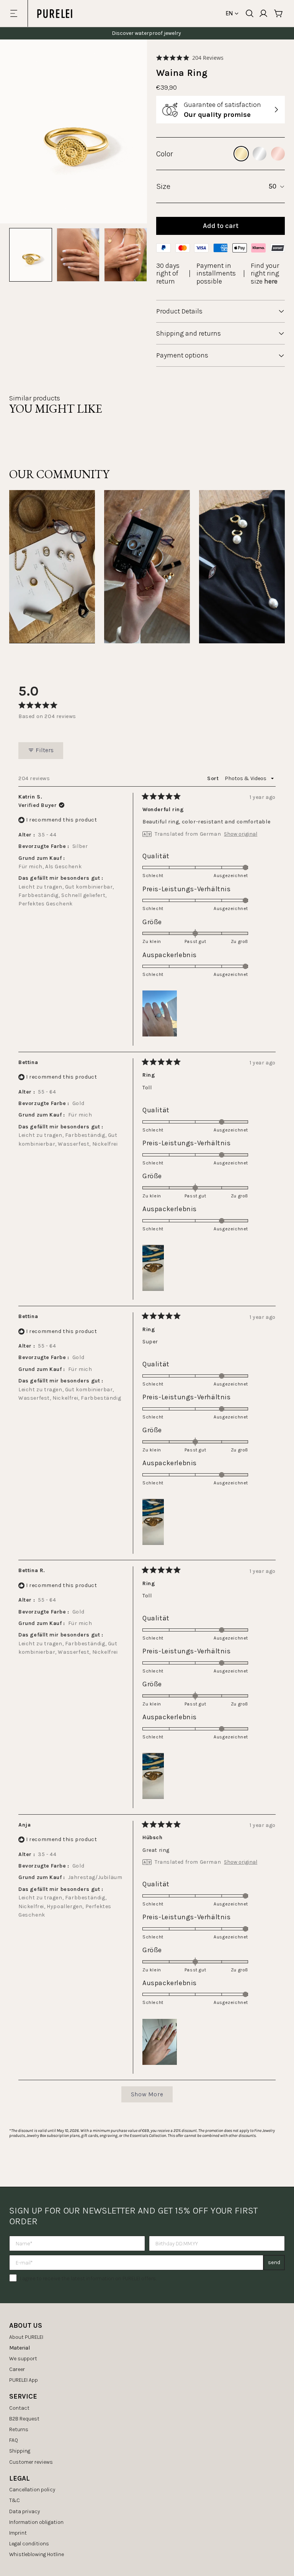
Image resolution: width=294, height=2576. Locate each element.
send (274, 2262)
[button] (190, 58)
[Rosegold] (278, 154)
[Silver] (260, 154)
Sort (214, 778)
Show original (241, 834)
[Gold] (241, 154)
